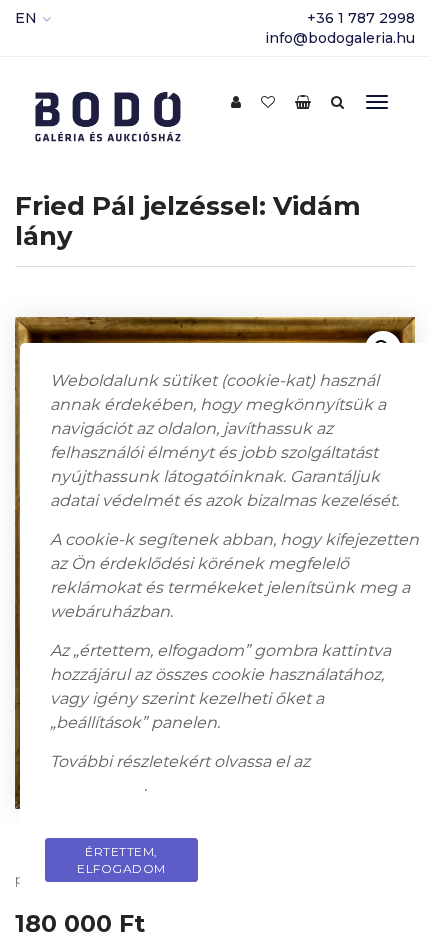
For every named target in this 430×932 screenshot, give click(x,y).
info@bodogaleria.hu (340, 38)
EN (26, 18)
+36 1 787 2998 (361, 18)
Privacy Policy (344, 851)
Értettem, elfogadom (121, 860)
